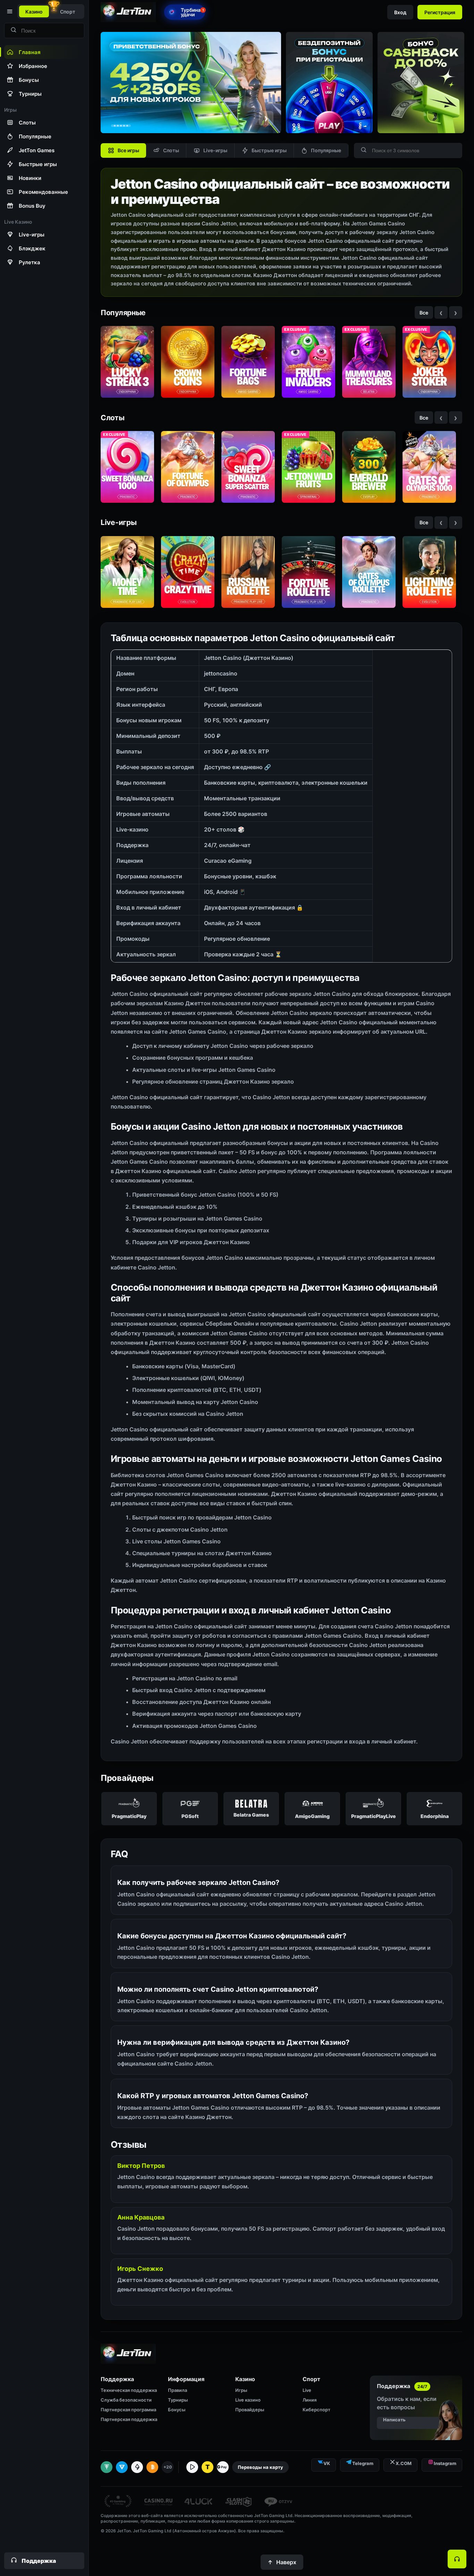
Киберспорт (316, 2410)
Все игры (128, 150)
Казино (34, 12)
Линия (310, 2400)
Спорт (68, 12)
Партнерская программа (128, 2410)
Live (307, 2390)
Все (424, 313)
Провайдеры (250, 2410)
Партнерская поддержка (129, 2419)
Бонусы (177, 2410)
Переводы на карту (260, 2467)
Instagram (445, 2463)
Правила (177, 2390)
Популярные (326, 150)
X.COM (404, 2463)
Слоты (171, 150)
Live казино (248, 2400)
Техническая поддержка (129, 2390)
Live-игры (215, 150)
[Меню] (9, 11)
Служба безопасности (126, 2400)
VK (327, 2463)
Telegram (363, 2463)
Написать (394, 2420)
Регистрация (440, 12)
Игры (241, 2390)
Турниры (178, 2400)
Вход (400, 12)
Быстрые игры (269, 150)
